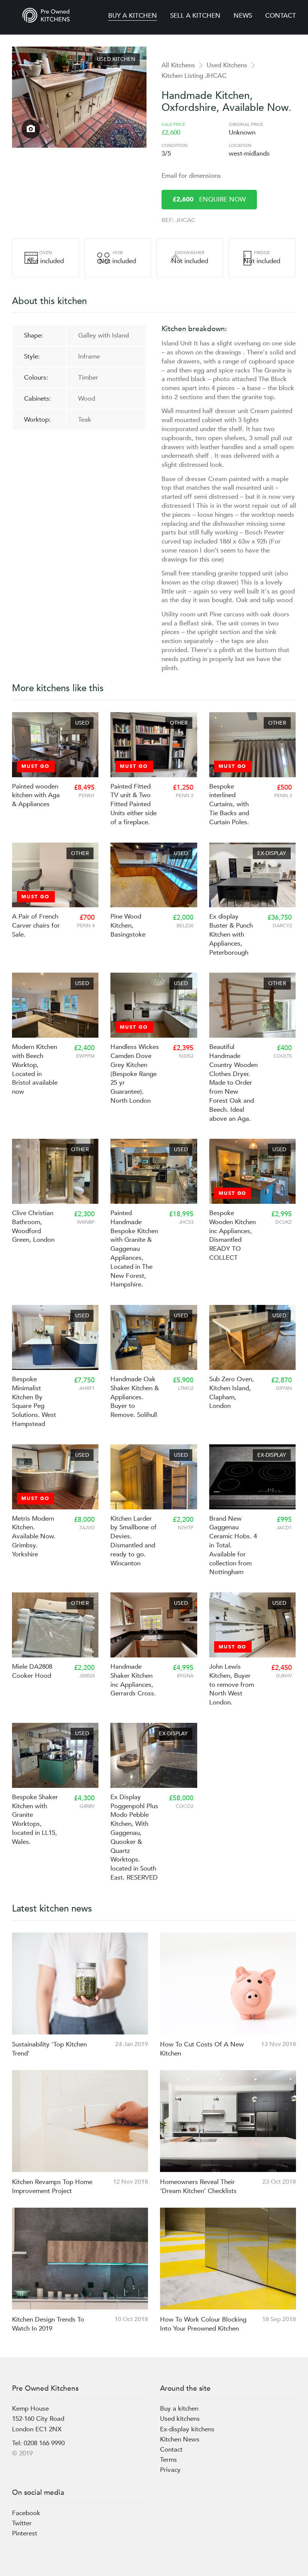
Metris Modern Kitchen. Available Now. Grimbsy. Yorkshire (34, 1536)
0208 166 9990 (44, 2443)
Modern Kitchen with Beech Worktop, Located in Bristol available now (35, 1069)
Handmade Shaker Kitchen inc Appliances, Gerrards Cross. (133, 1680)
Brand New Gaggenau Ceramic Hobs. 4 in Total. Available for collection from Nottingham (233, 1545)
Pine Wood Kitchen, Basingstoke (128, 926)
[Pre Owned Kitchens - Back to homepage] (46, 15)
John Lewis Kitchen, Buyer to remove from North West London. (232, 1685)
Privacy (170, 2470)
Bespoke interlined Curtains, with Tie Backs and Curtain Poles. (229, 804)
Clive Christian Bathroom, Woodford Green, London (33, 1226)
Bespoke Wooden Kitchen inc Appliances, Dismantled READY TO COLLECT (233, 1235)
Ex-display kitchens (187, 2429)
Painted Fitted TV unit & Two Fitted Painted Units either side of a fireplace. (134, 804)
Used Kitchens (227, 65)
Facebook (26, 2513)
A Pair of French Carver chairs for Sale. (36, 926)
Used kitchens (180, 2419)
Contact (281, 16)
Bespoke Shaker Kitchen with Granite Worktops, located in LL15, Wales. (35, 1819)
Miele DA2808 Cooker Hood (32, 1671)
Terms (168, 2460)
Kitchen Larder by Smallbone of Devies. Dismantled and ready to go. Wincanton (134, 1541)
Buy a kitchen (133, 16)
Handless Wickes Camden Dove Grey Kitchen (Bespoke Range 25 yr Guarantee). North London (135, 1074)
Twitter (22, 2523)
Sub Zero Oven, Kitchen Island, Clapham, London (232, 1392)
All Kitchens (178, 65)
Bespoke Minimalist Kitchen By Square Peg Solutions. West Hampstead (34, 1402)
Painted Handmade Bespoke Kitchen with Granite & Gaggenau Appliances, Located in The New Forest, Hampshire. (134, 1249)
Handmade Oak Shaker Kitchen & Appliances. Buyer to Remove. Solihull (135, 1397)
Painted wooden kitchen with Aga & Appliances (36, 795)
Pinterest (25, 2533)
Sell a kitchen (195, 16)
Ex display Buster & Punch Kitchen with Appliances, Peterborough (231, 934)
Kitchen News (180, 2439)
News (243, 16)
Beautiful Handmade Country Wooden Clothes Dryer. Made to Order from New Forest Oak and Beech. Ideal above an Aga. (233, 1083)
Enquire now (209, 199)
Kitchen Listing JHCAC (194, 76)
